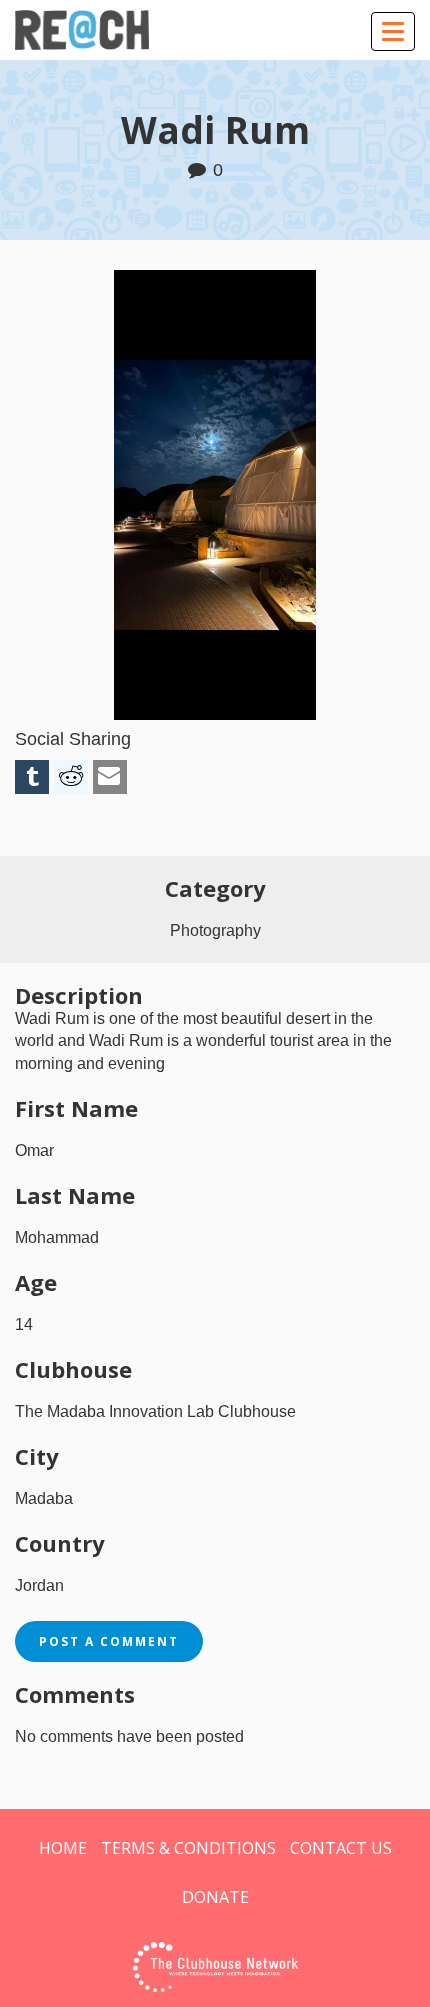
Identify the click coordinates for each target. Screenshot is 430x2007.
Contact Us (341, 1848)
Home (63, 1848)
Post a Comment (109, 1641)
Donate (215, 1897)
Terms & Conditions (188, 1848)
